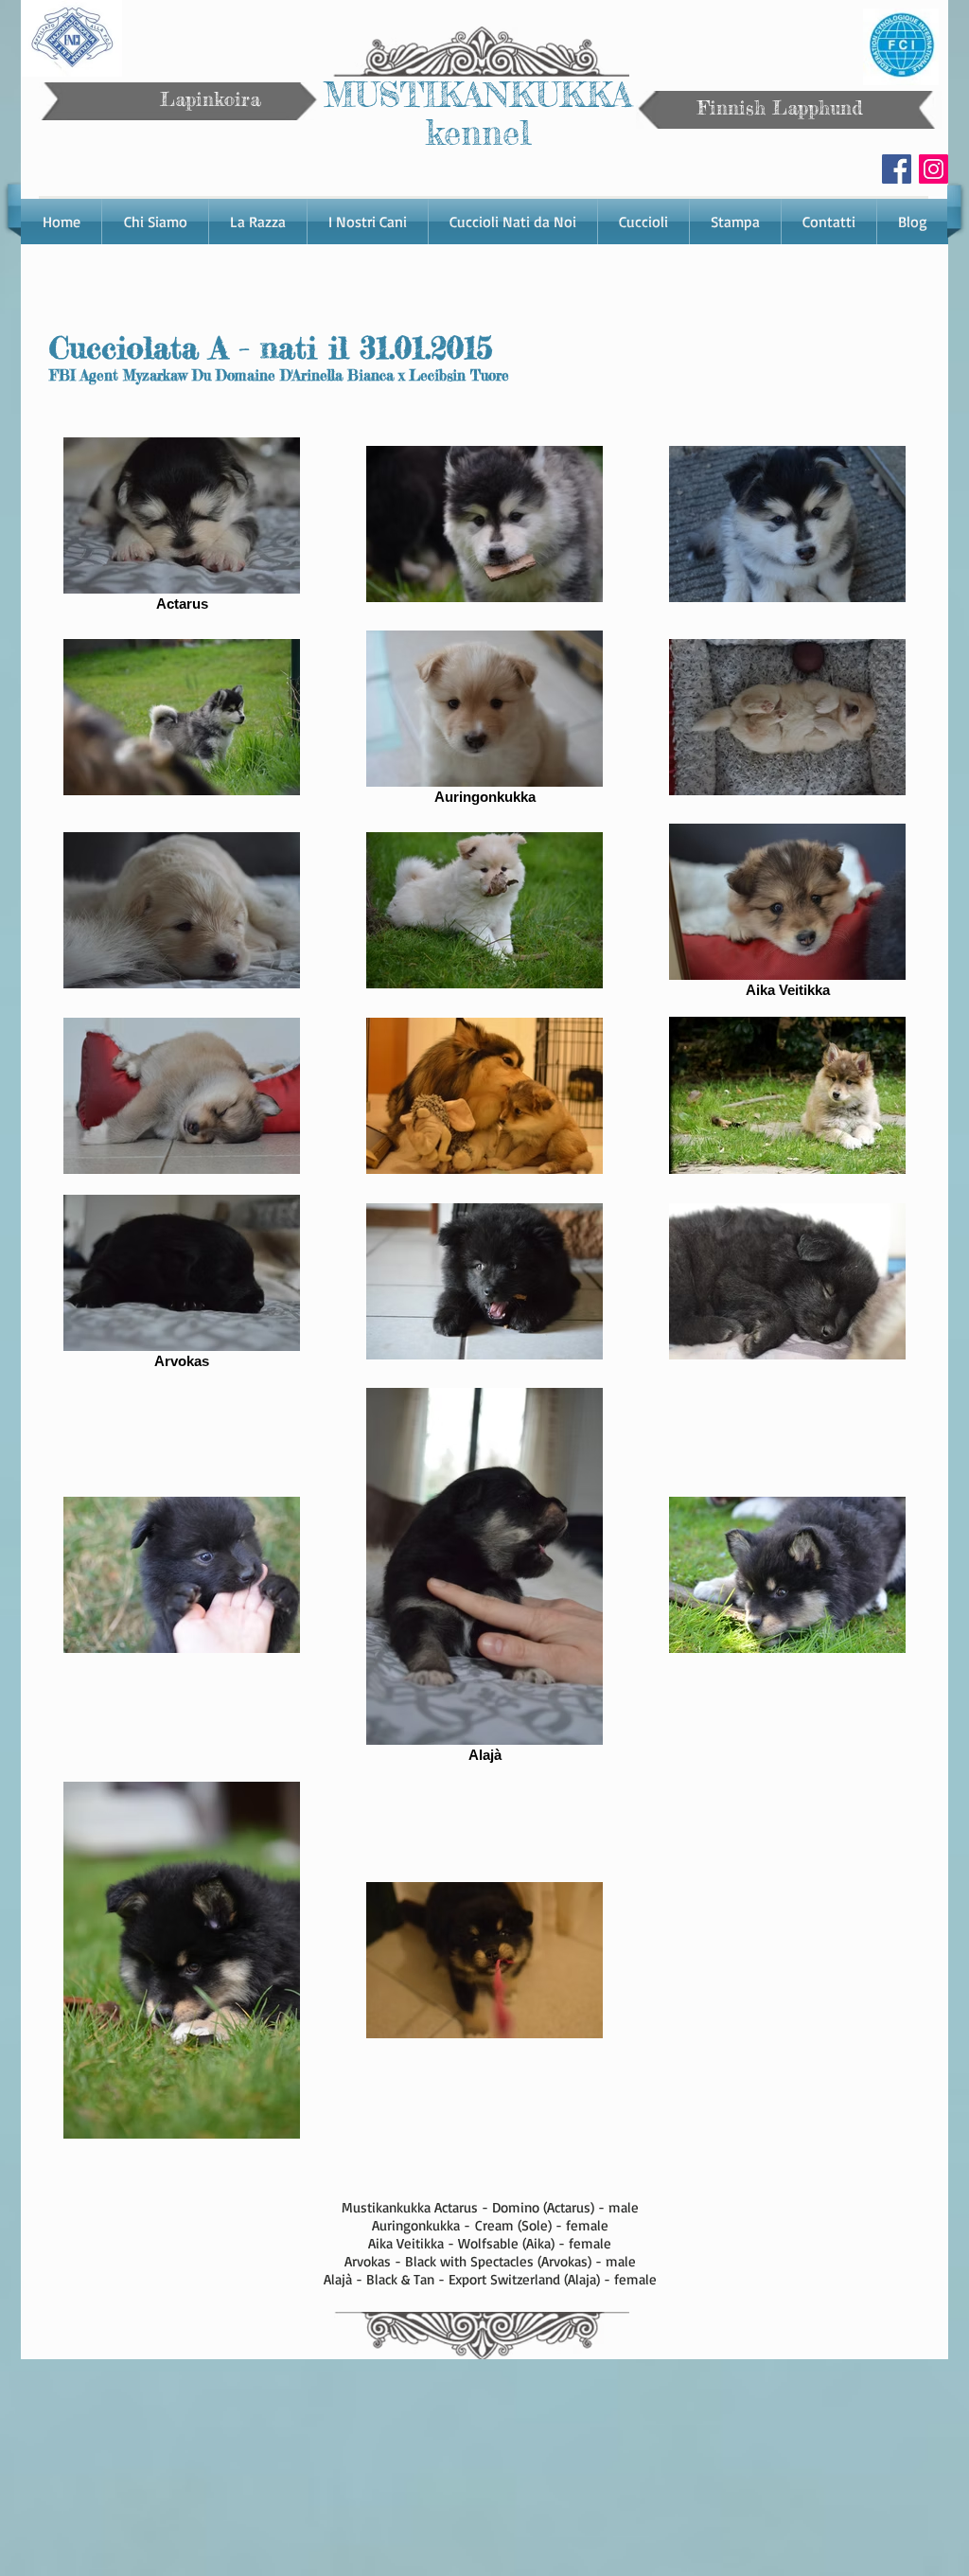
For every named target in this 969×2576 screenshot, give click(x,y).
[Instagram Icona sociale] (934, 169)
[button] (258, 222)
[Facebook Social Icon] (897, 169)
